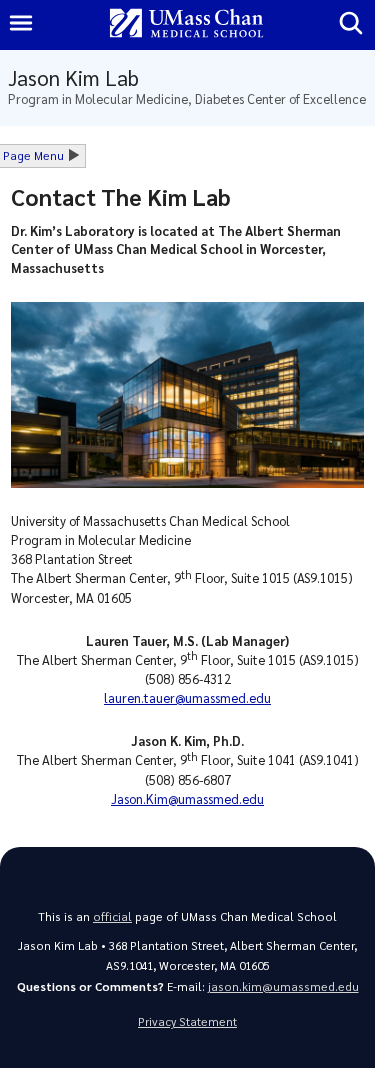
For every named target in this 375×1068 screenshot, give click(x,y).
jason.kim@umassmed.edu (283, 986)
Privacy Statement (187, 1021)
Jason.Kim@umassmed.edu (187, 798)
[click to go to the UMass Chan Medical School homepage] (187, 24)
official (112, 916)
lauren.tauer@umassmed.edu (187, 697)
